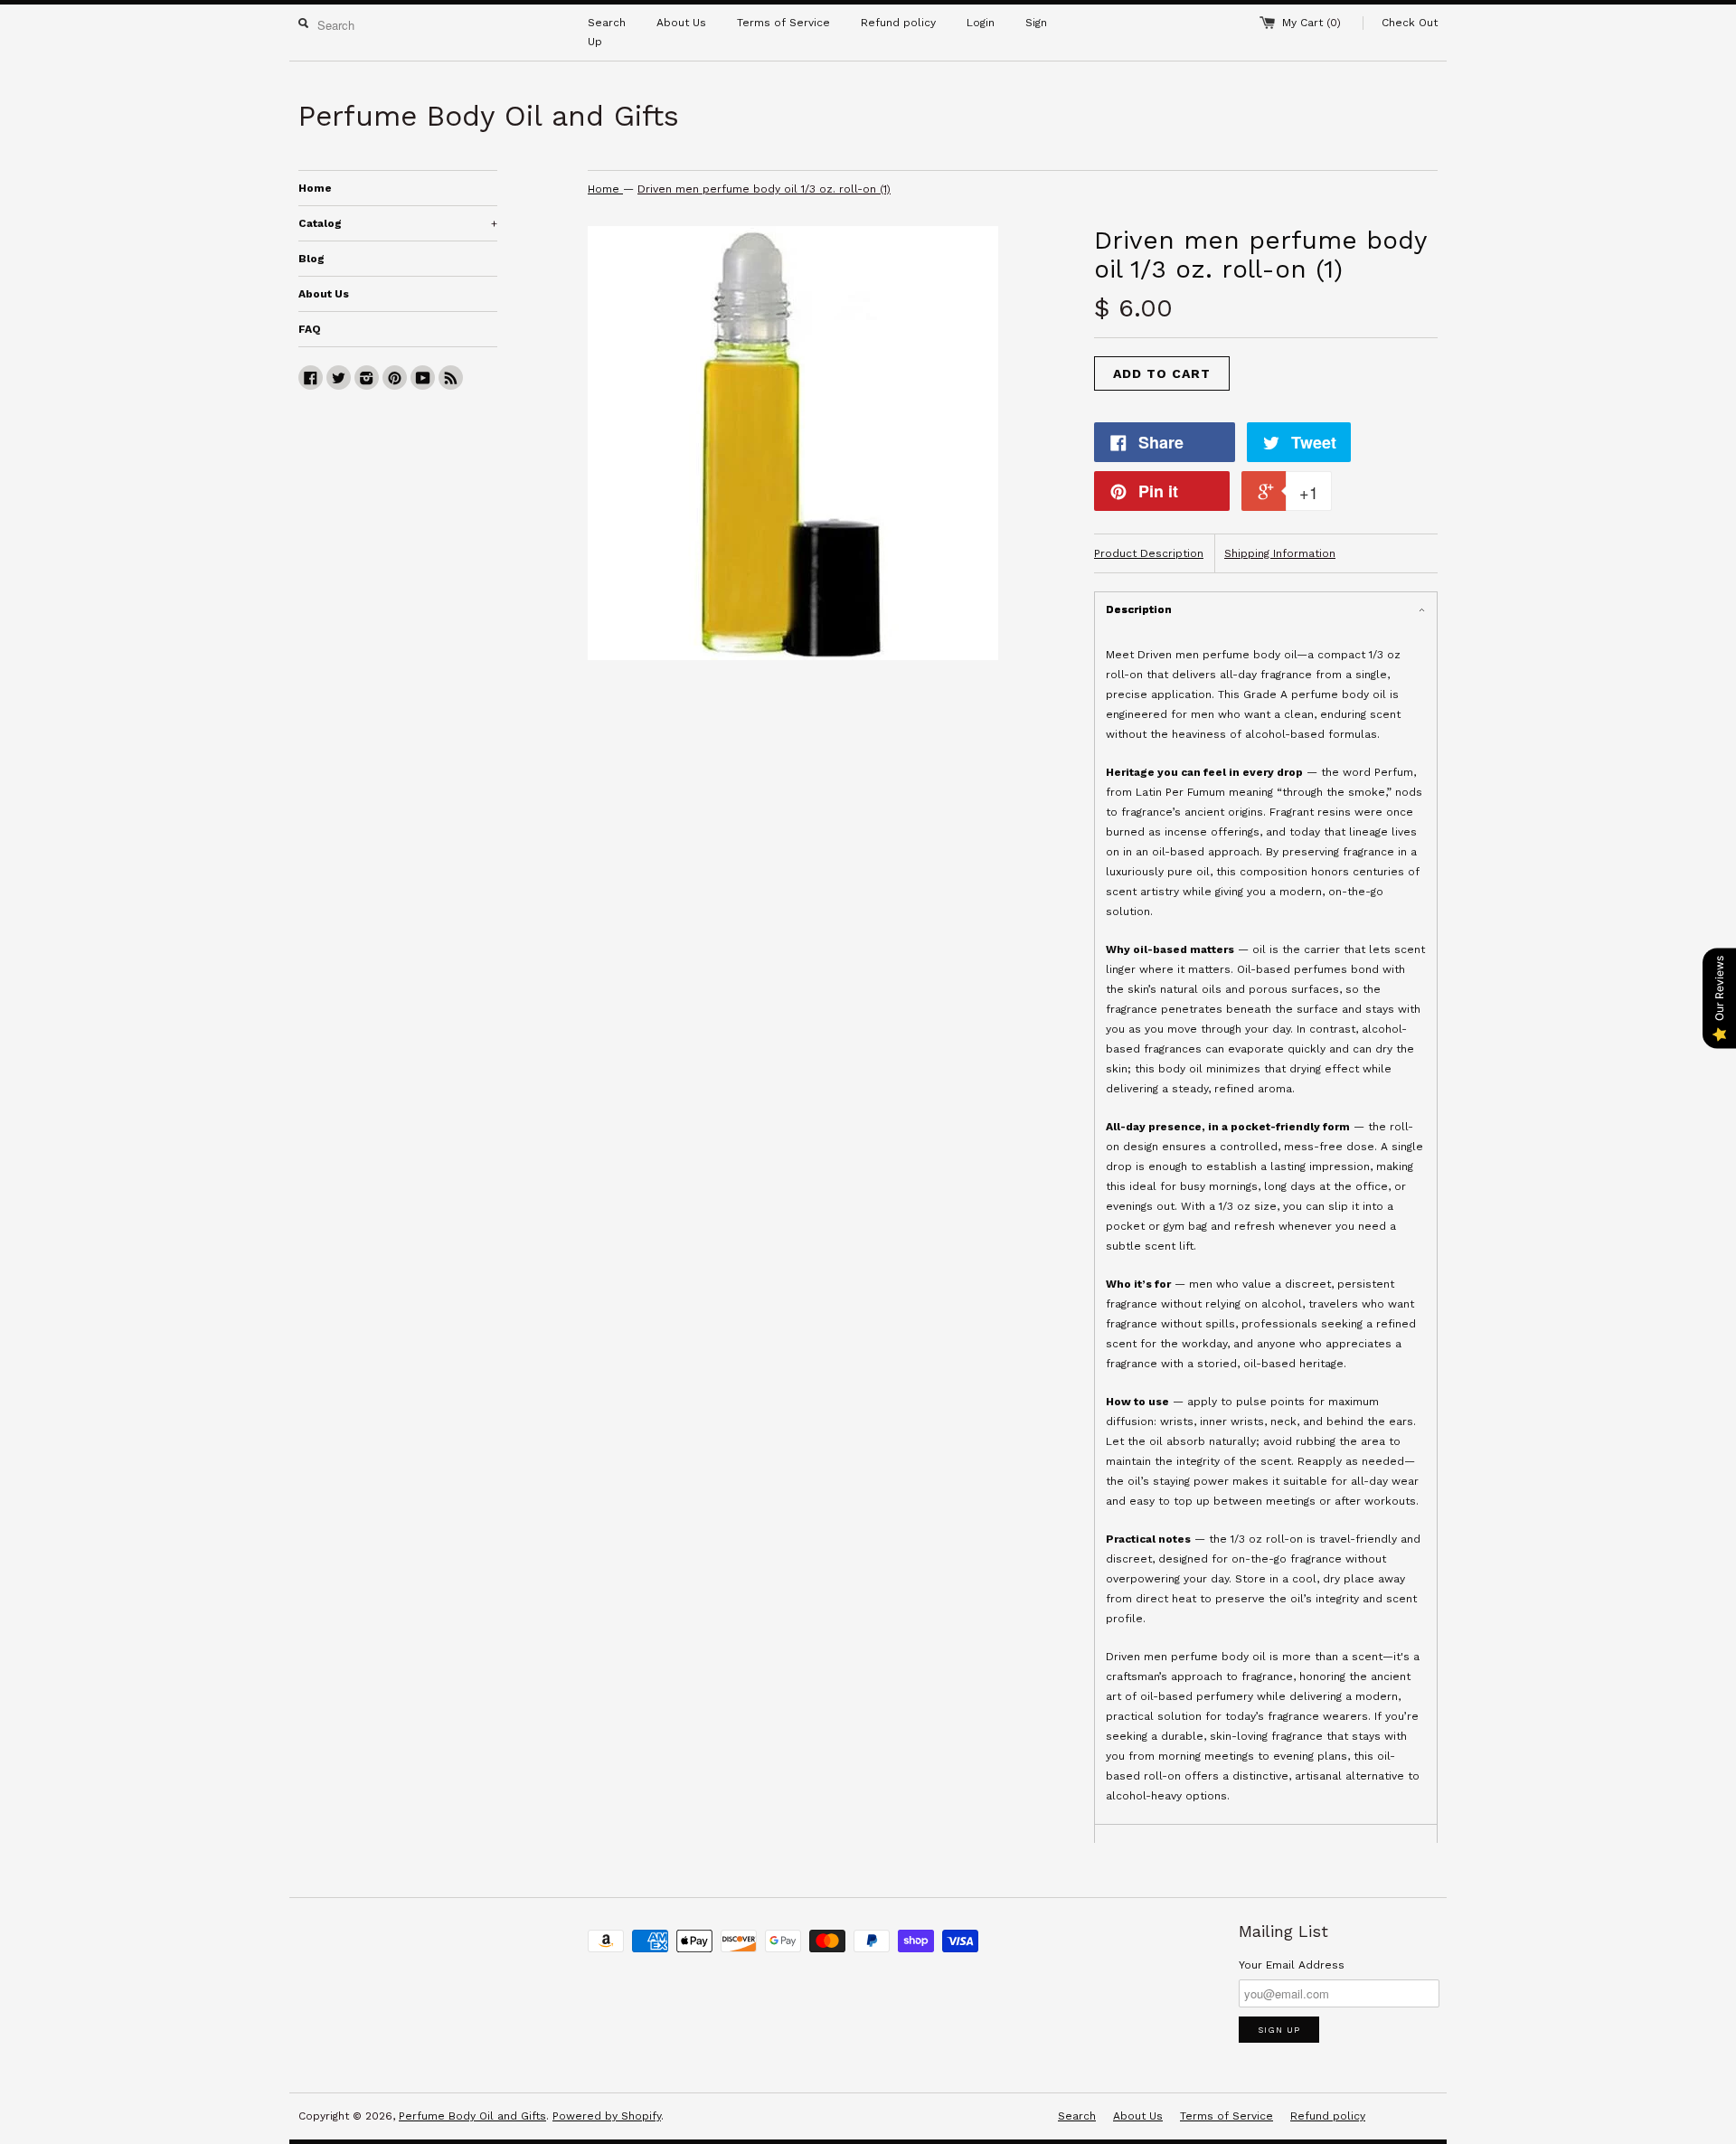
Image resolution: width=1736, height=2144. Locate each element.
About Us (681, 23)
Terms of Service (783, 23)
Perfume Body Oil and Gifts (472, 2116)
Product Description (1149, 553)
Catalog (398, 223)
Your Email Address (1292, 1965)
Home (315, 188)
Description (1139, 609)
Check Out (1410, 23)
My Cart (1311, 23)
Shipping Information (1280, 553)
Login (981, 23)
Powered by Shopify (607, 2116)
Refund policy (898, 23)
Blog (311, 259)
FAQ (310, 329)
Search (607, 23)
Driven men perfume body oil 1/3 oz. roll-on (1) (764, 189)
